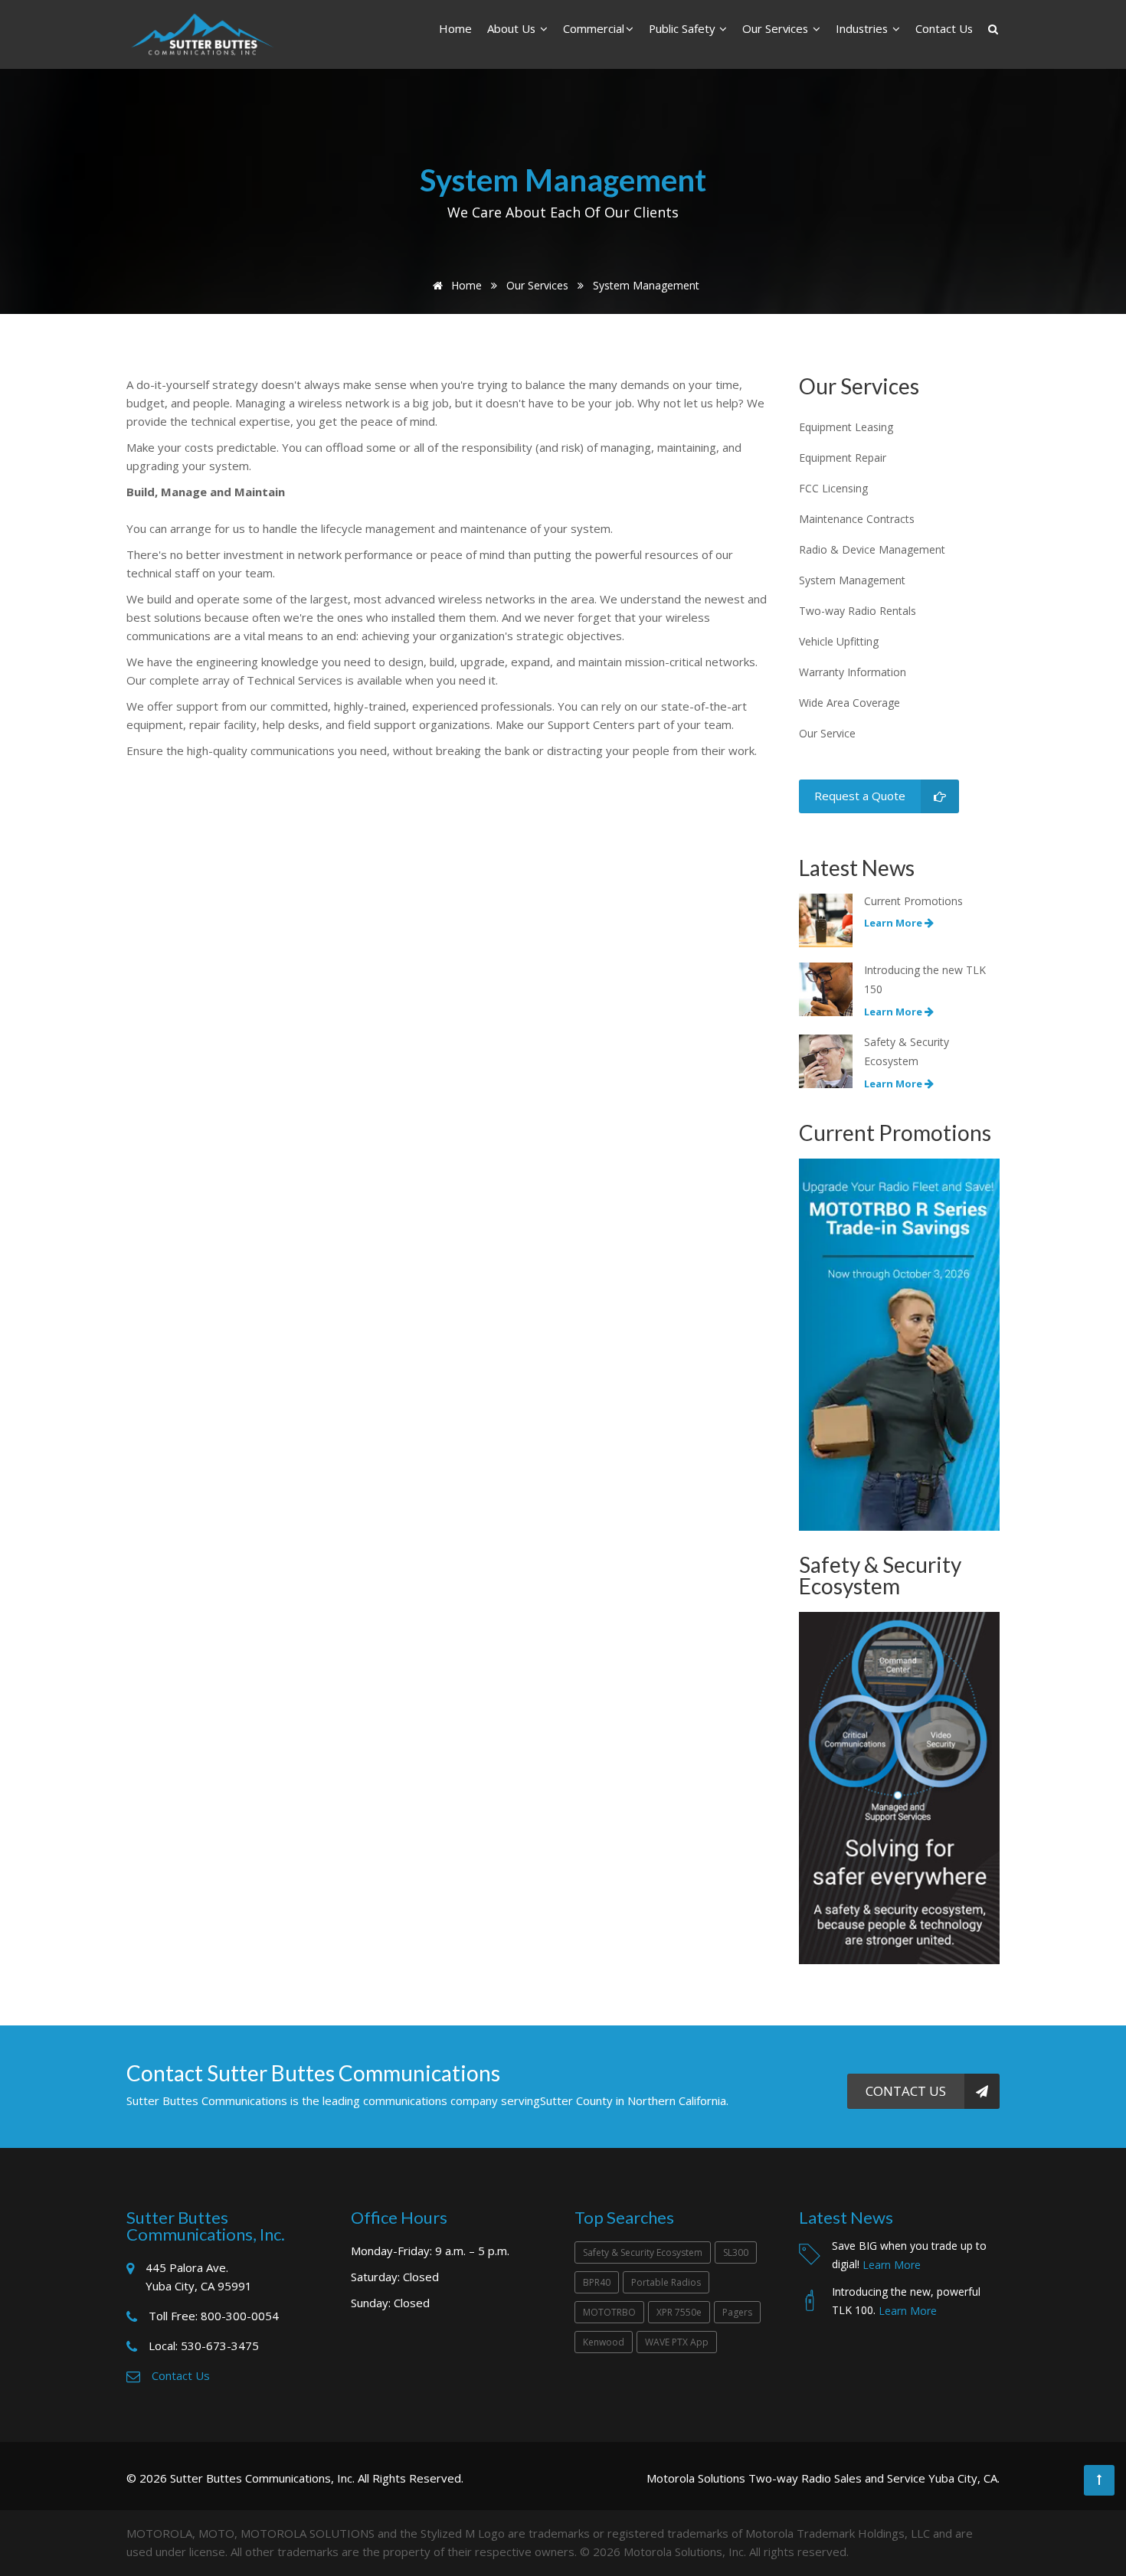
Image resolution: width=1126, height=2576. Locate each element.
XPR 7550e (679, 2312)
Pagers (737, 2312)
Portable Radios (666, 2282)
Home (455, 28)
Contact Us (944, 28)
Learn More (892, 2265)
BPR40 (597, 2282)
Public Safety (683, 28)
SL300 (736, 2252)
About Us (513, 28)
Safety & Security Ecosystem (643, 2252)
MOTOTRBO (609, 2312)
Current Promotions (913, 901)
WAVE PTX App (677, 2342)
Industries (863, 28)
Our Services (777, 28)
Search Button (994, 25)
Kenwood (604, 2342)
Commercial (594, 28)
